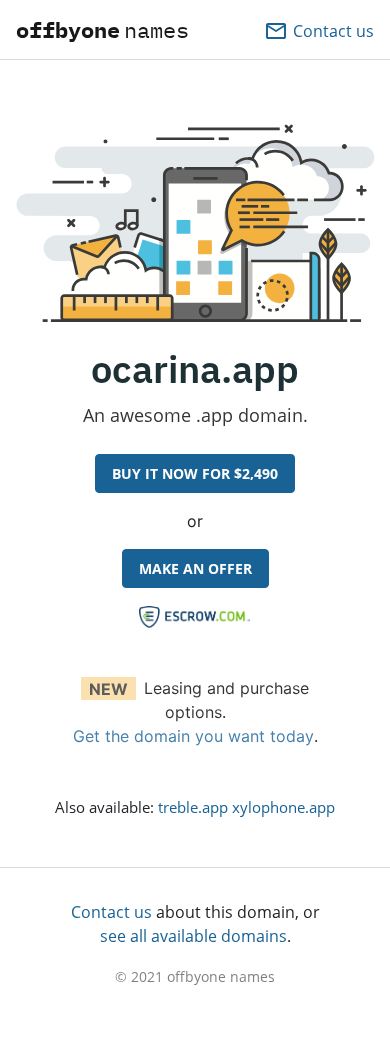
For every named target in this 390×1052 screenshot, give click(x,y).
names (102, 29)
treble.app (193, 807)
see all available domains (193, 936)
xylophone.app (283, 807)
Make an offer (195, 568)
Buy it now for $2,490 (195, 473)
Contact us (111, 912)
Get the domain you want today (193, 736)
